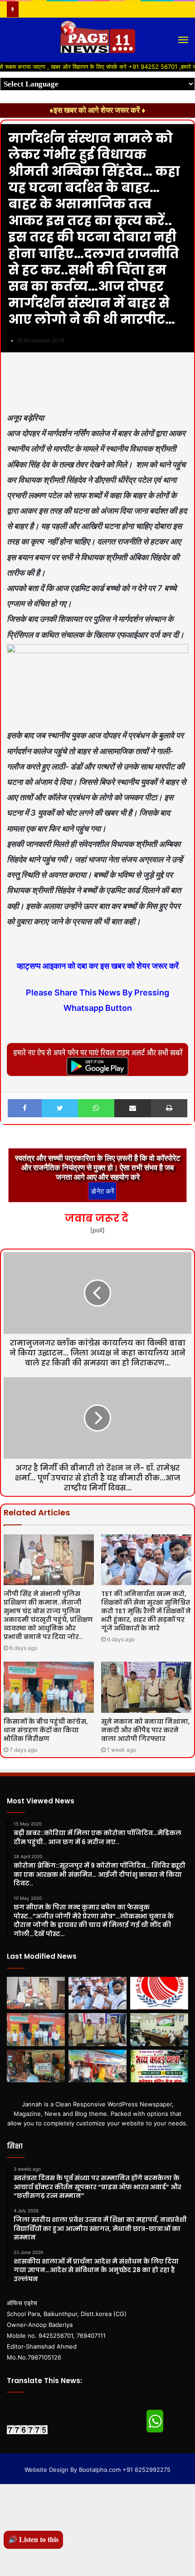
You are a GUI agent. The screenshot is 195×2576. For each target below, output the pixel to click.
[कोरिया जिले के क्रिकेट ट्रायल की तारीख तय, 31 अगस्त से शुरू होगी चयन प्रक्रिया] (159, 1993)
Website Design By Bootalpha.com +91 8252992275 (97, 2470)
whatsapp (155, 2421)
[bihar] (97, 40)
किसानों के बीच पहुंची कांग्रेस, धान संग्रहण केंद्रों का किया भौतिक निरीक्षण (46, 1730)
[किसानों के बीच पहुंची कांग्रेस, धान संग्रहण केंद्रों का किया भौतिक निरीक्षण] (49, 1687)
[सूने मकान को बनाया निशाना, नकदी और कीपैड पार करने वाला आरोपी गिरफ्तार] (146, 1687)
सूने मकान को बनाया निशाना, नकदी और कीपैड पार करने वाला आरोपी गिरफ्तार (146, 1730)
